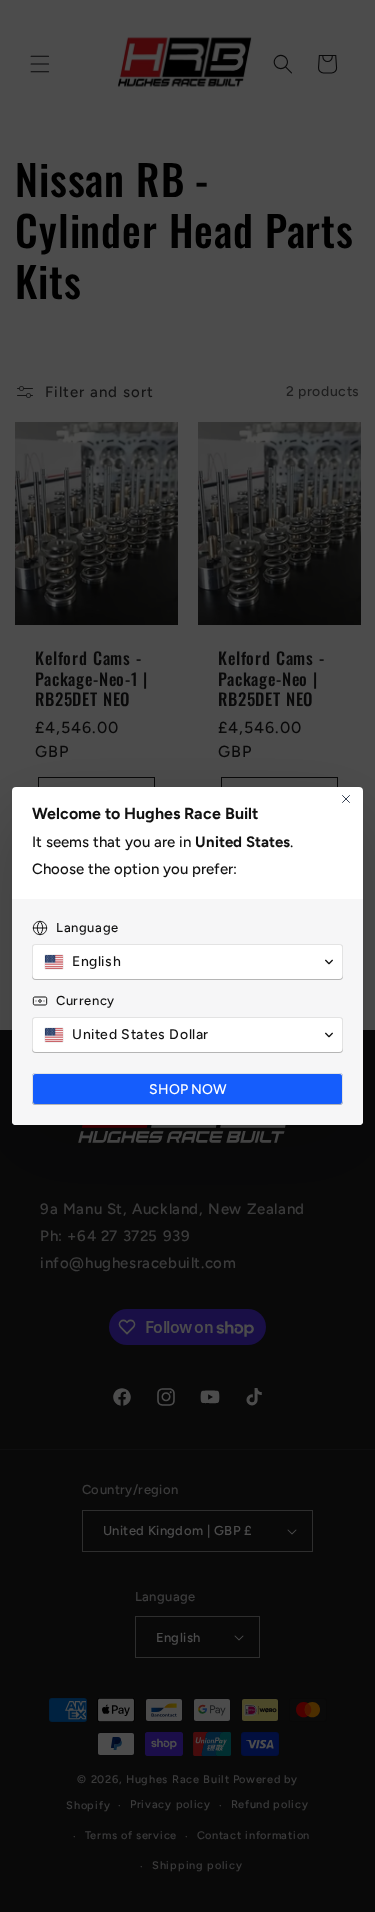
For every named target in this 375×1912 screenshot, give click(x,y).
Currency (85, 1000)
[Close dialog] (346, 799)
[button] (187, 962)
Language (87, 927)
